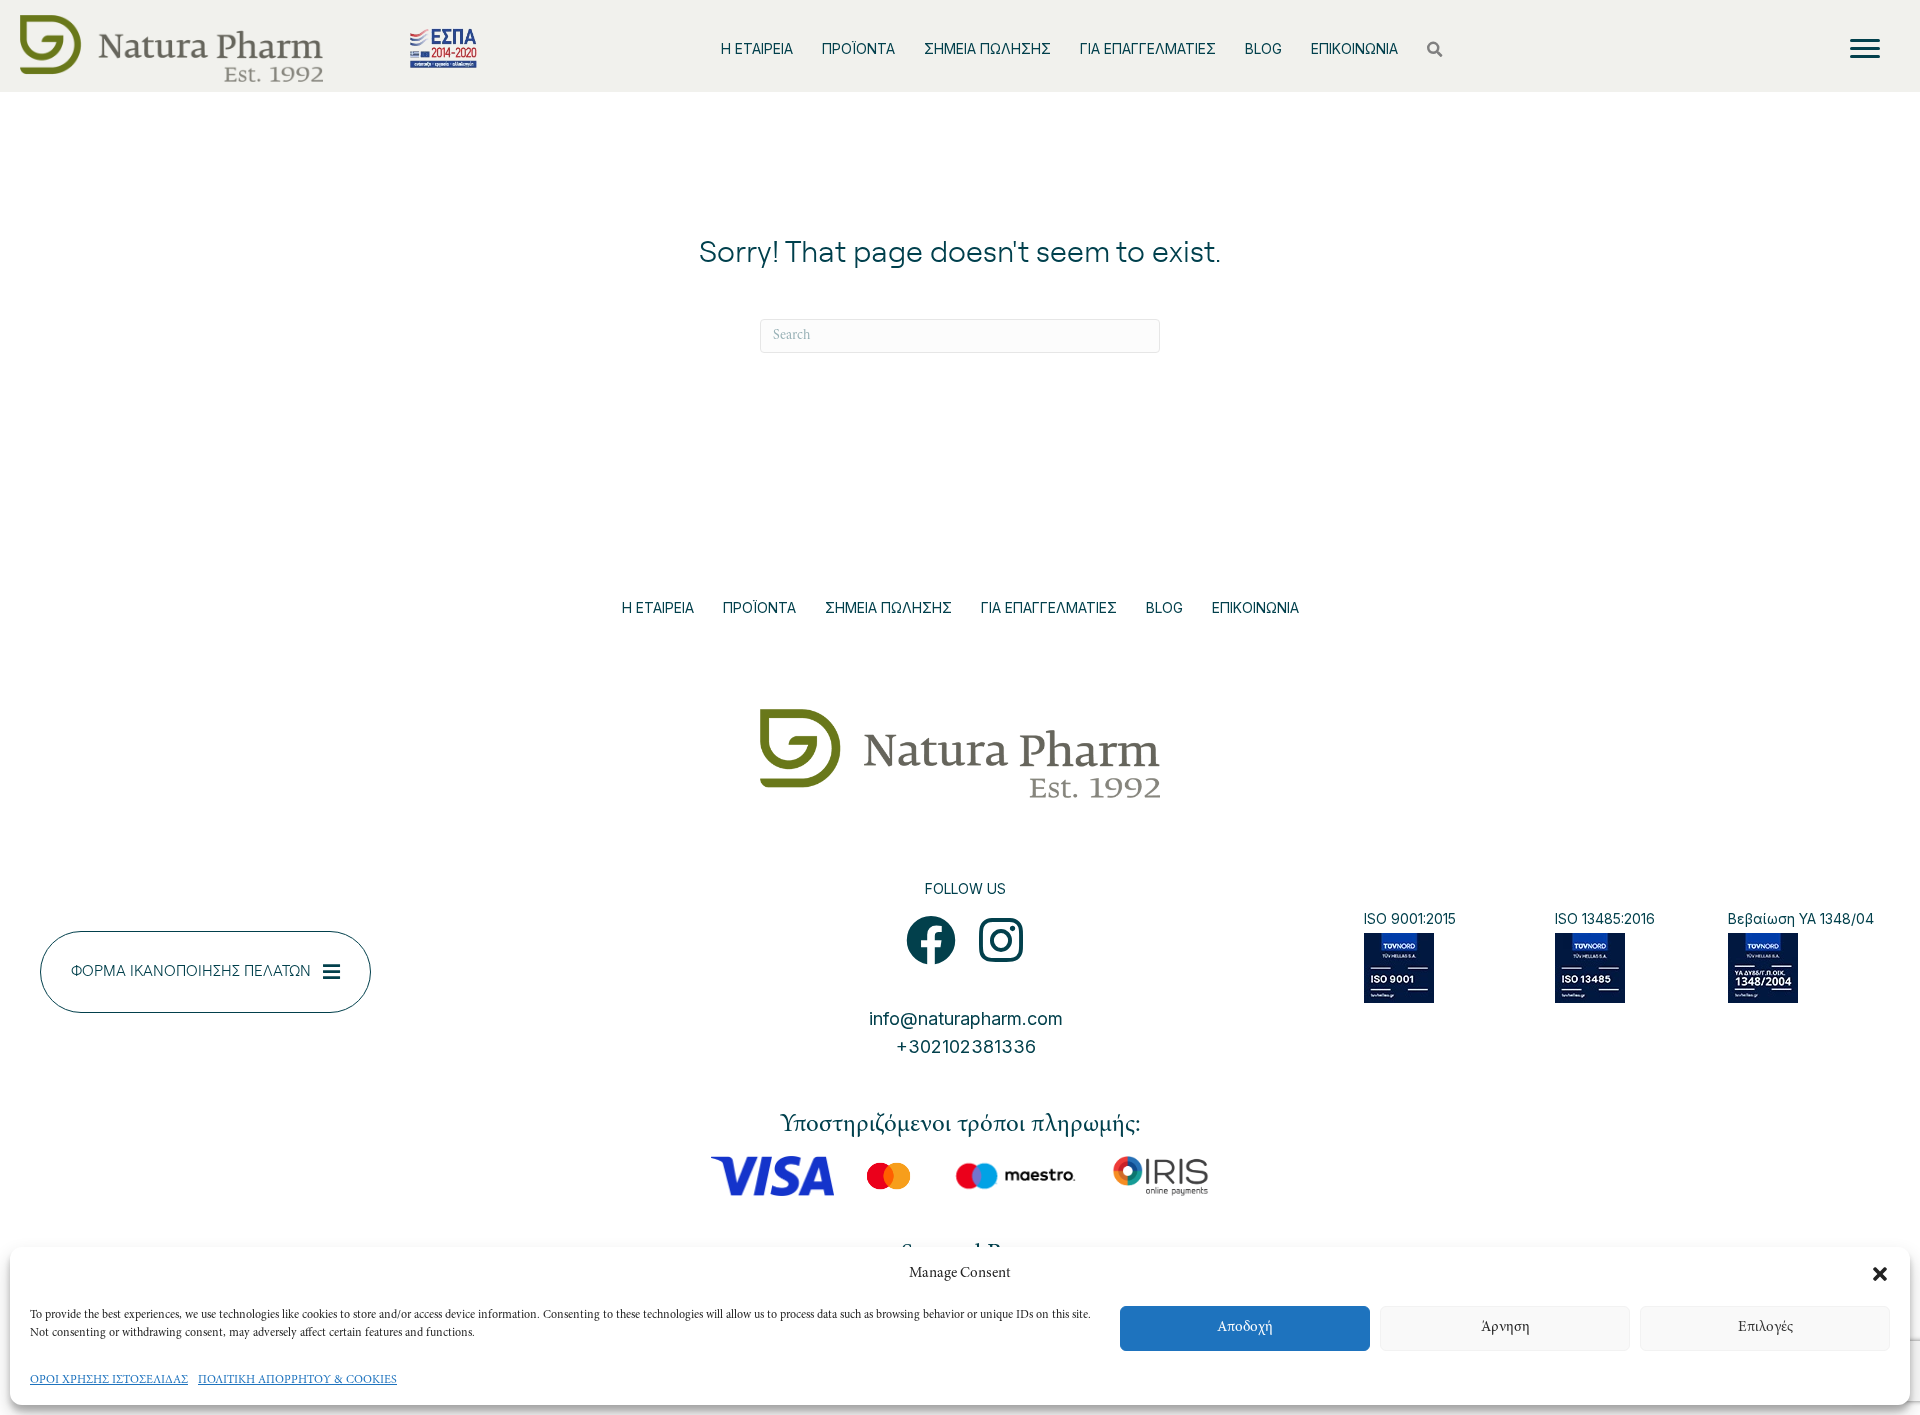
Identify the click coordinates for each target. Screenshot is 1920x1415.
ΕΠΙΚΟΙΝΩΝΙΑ (1354, 48)
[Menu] (1865, 49)
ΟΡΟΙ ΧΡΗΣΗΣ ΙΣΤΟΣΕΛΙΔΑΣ (109, 1380)
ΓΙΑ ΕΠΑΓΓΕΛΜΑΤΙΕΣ (1148, 48)
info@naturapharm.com (966, 1018)
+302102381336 (966, 1046)
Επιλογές (1765, 1327)
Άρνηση (1505, 1327)
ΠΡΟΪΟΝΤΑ (858, 48)
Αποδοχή (1245, 1327)
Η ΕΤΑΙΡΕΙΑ (757, 48)
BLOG (1263, 48)
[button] (1880, 1274)
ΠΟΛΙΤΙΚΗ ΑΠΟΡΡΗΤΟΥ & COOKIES (297, 1380)
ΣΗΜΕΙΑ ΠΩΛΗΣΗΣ (987, 48)
